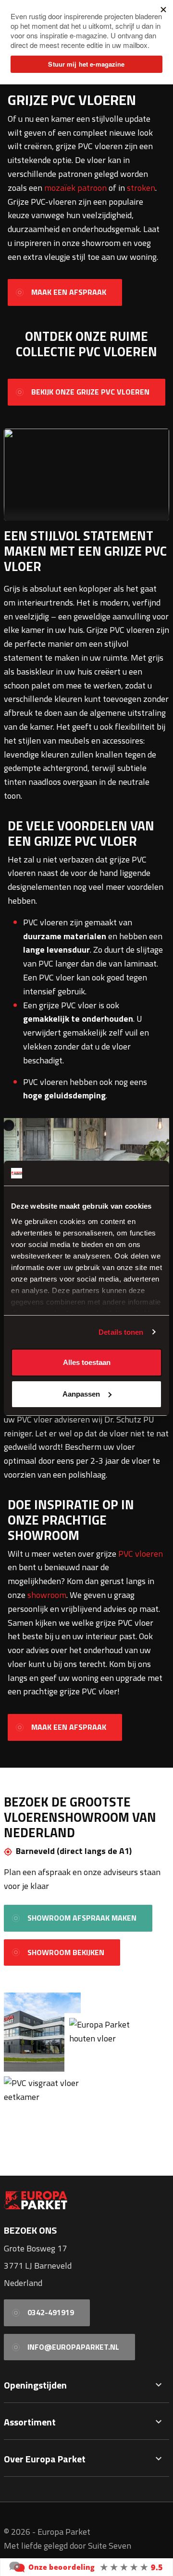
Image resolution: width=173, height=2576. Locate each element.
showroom (47, 1595)
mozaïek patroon (75, 188)
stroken (141, 188)
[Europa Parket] (86, 2566)
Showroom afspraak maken (82, 1918)
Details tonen (121, 1332)
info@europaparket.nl (73, 2347)
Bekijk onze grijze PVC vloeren (90, 392)
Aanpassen (81, 1394)
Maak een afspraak (69, 292)
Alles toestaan (87, 1362)
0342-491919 (51, 2312)
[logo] (86, 2200)
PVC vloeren (141, 1554)
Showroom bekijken (66, 1952)
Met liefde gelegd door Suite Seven (68, 2546)
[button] (159, 2385)
